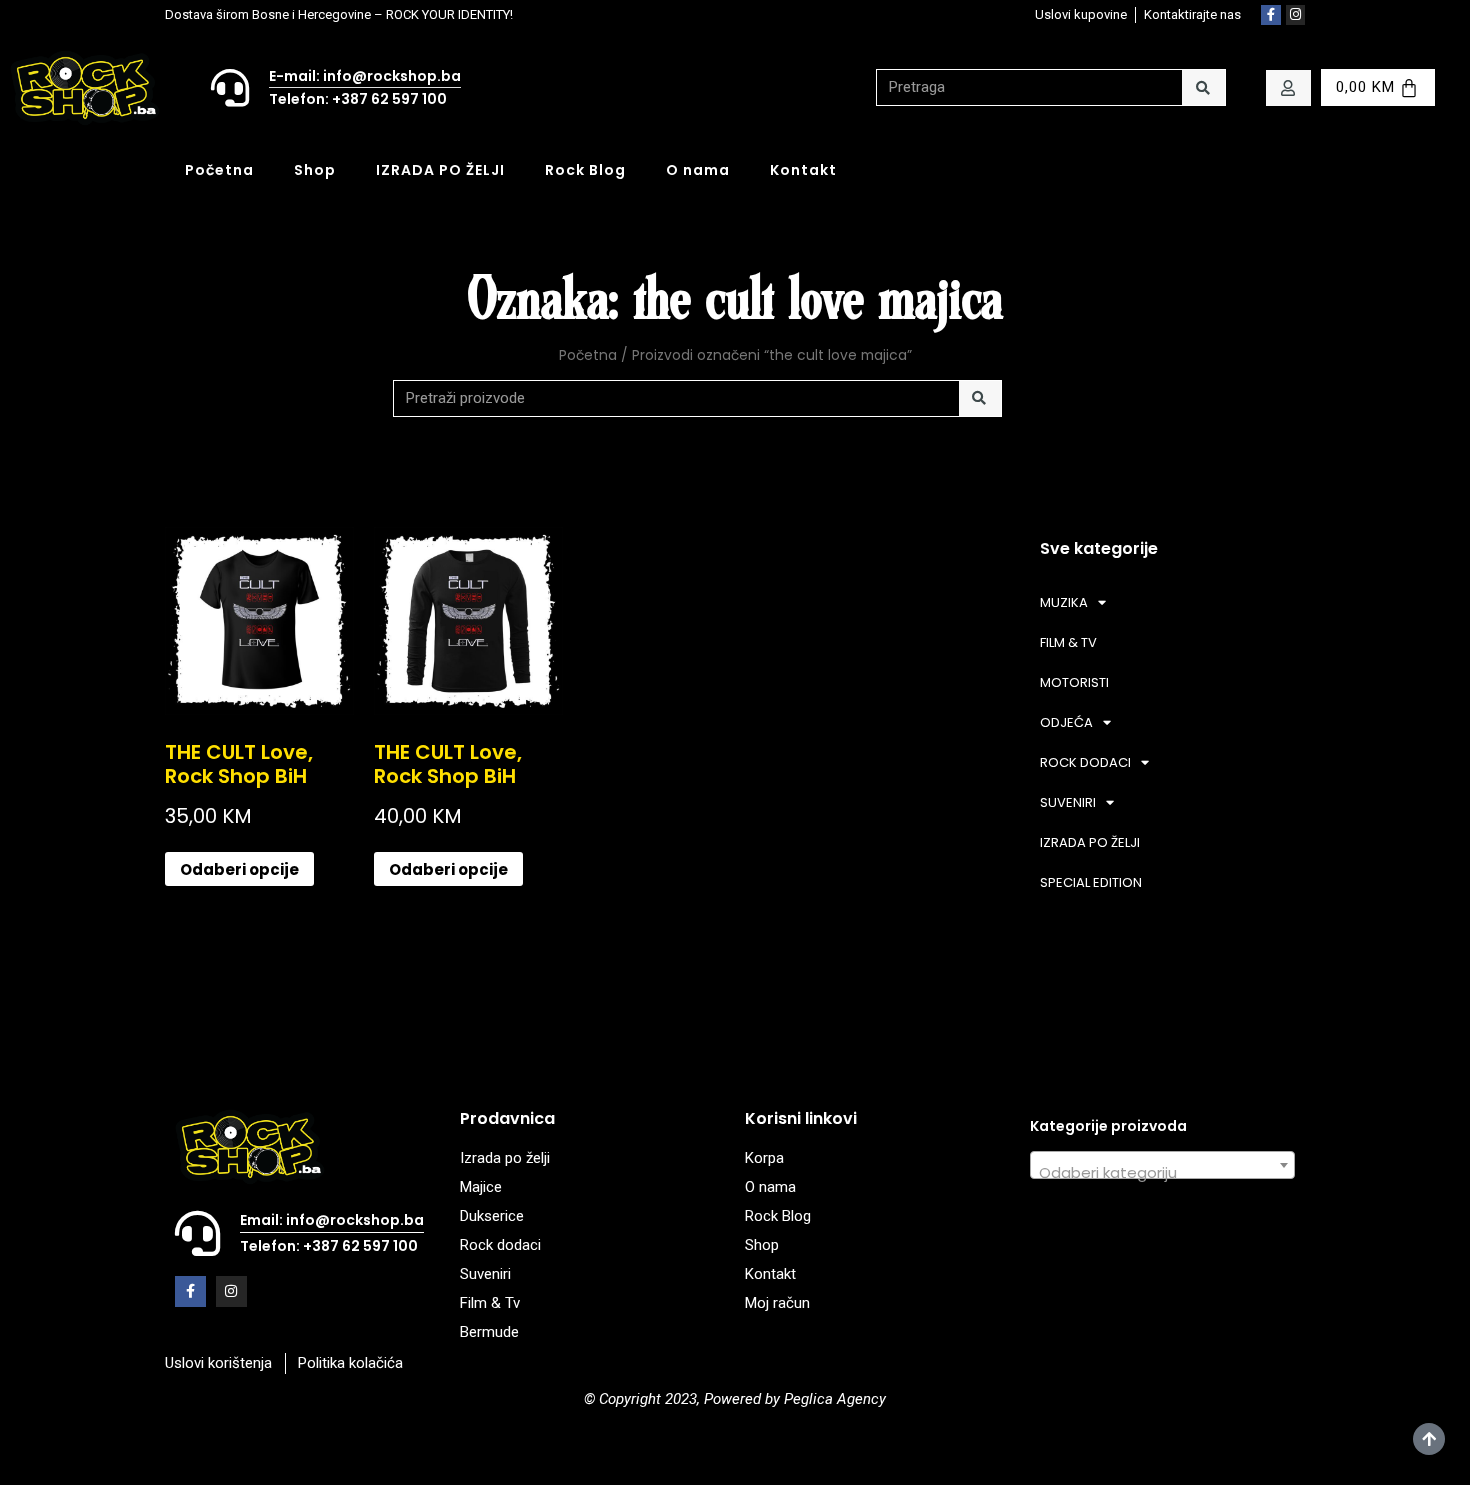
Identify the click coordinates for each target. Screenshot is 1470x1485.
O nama (698, 170)
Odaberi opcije (239, 869)
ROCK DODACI (1085, 762)
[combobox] (1162, 1165)
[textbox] (1162, 1173)
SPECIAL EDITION (1091, 882)
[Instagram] (1296, 15)
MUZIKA (1064, 602)
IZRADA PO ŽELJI (440, 170)
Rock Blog (585, 170)
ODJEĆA (1066, 722)
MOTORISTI (1074, 682)
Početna (219, 170)
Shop (315, 170)
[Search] (1203, 87)
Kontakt (803, 170)
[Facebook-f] (1271, 15)
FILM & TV (1068, 642)
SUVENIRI (1068, 802)
